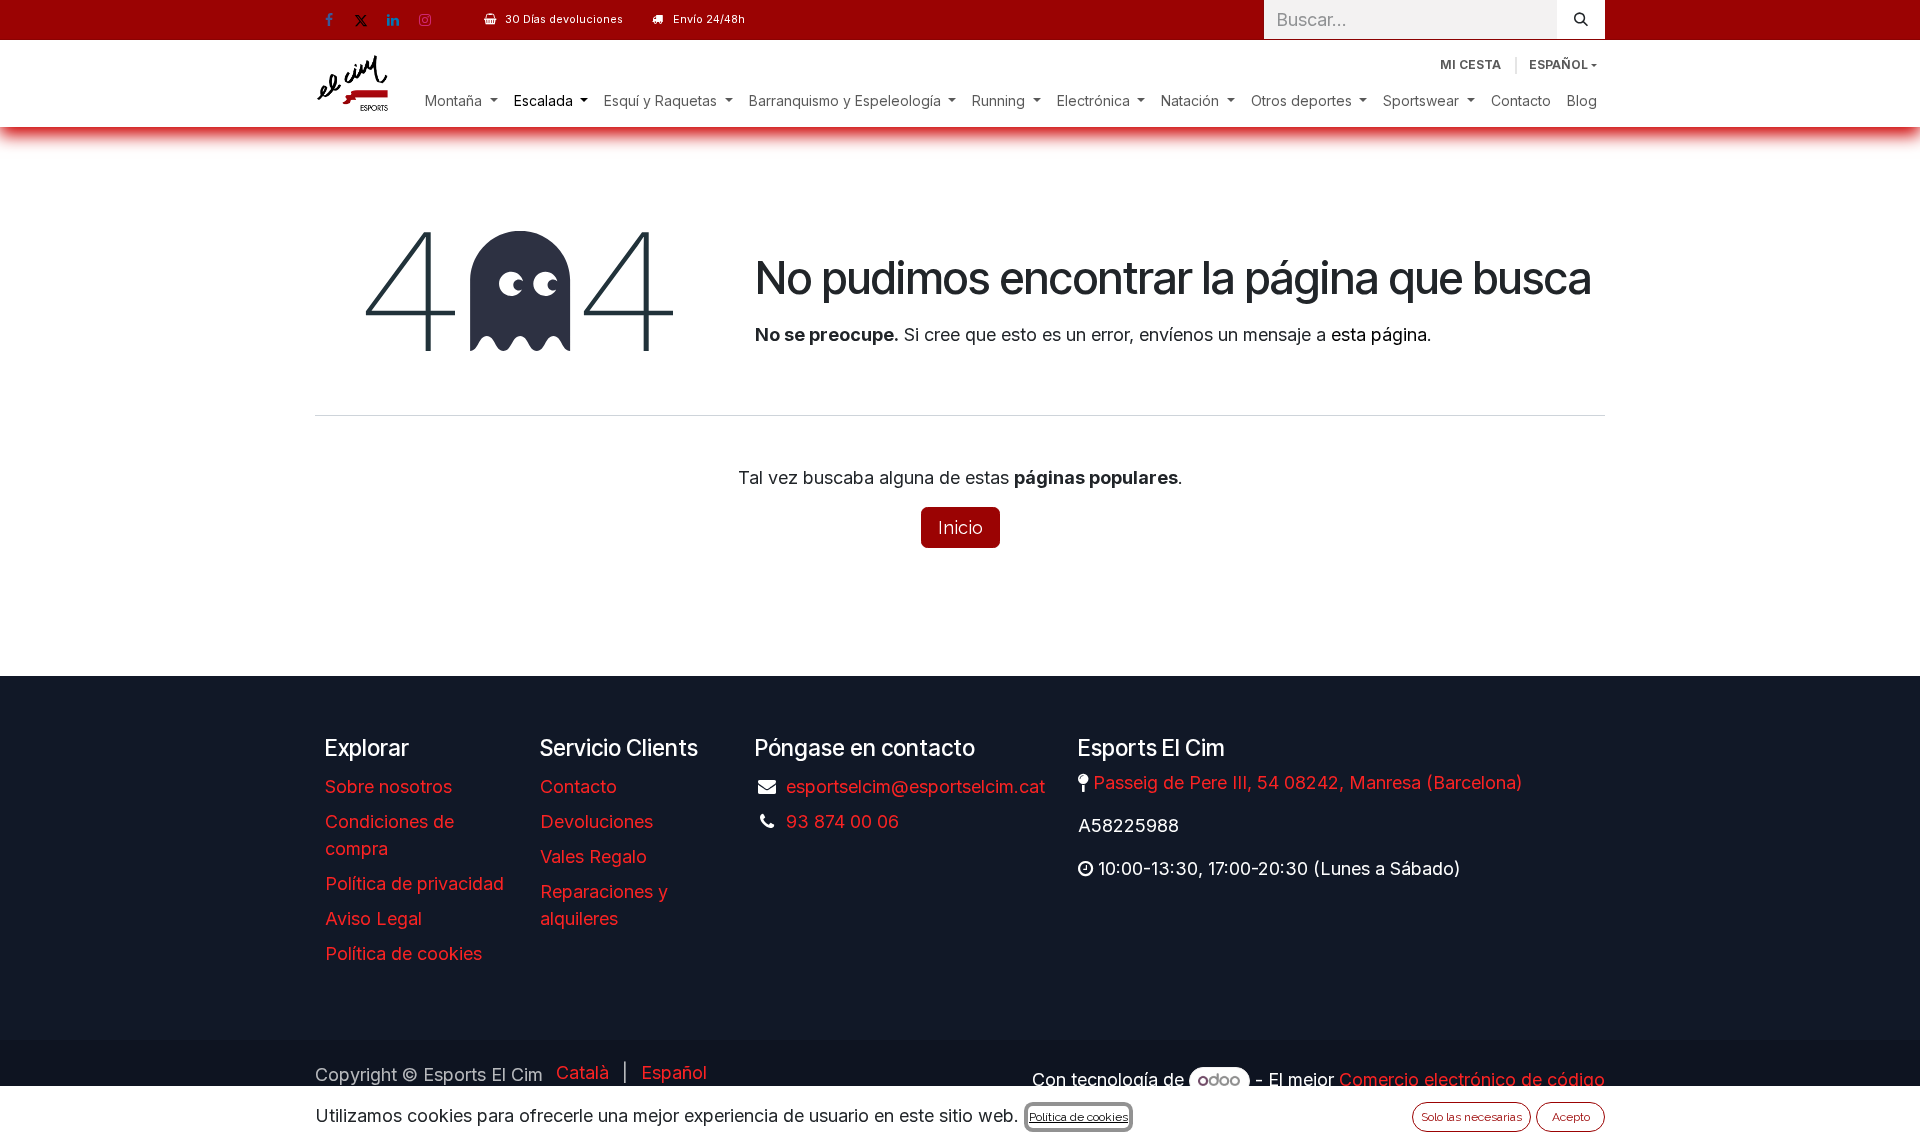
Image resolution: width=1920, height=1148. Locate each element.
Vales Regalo (593, 856)
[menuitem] (461, 100)
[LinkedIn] (393, 20)
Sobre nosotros (388, 786)
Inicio (960, 527)
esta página (1379, 334)
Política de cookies (403, 953)
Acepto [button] (1571, 1117)
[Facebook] (329, 20)
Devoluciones (596, 821)
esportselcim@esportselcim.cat (915, 786)
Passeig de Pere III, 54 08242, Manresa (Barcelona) (1308, 782)
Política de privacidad (414, 883)
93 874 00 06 (842, 821)
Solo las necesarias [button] (1471, 1117)
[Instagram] (425, 20)
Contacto (578, 786)
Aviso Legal (373, 918)
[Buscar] (1581, 19)
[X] (361, 20)
